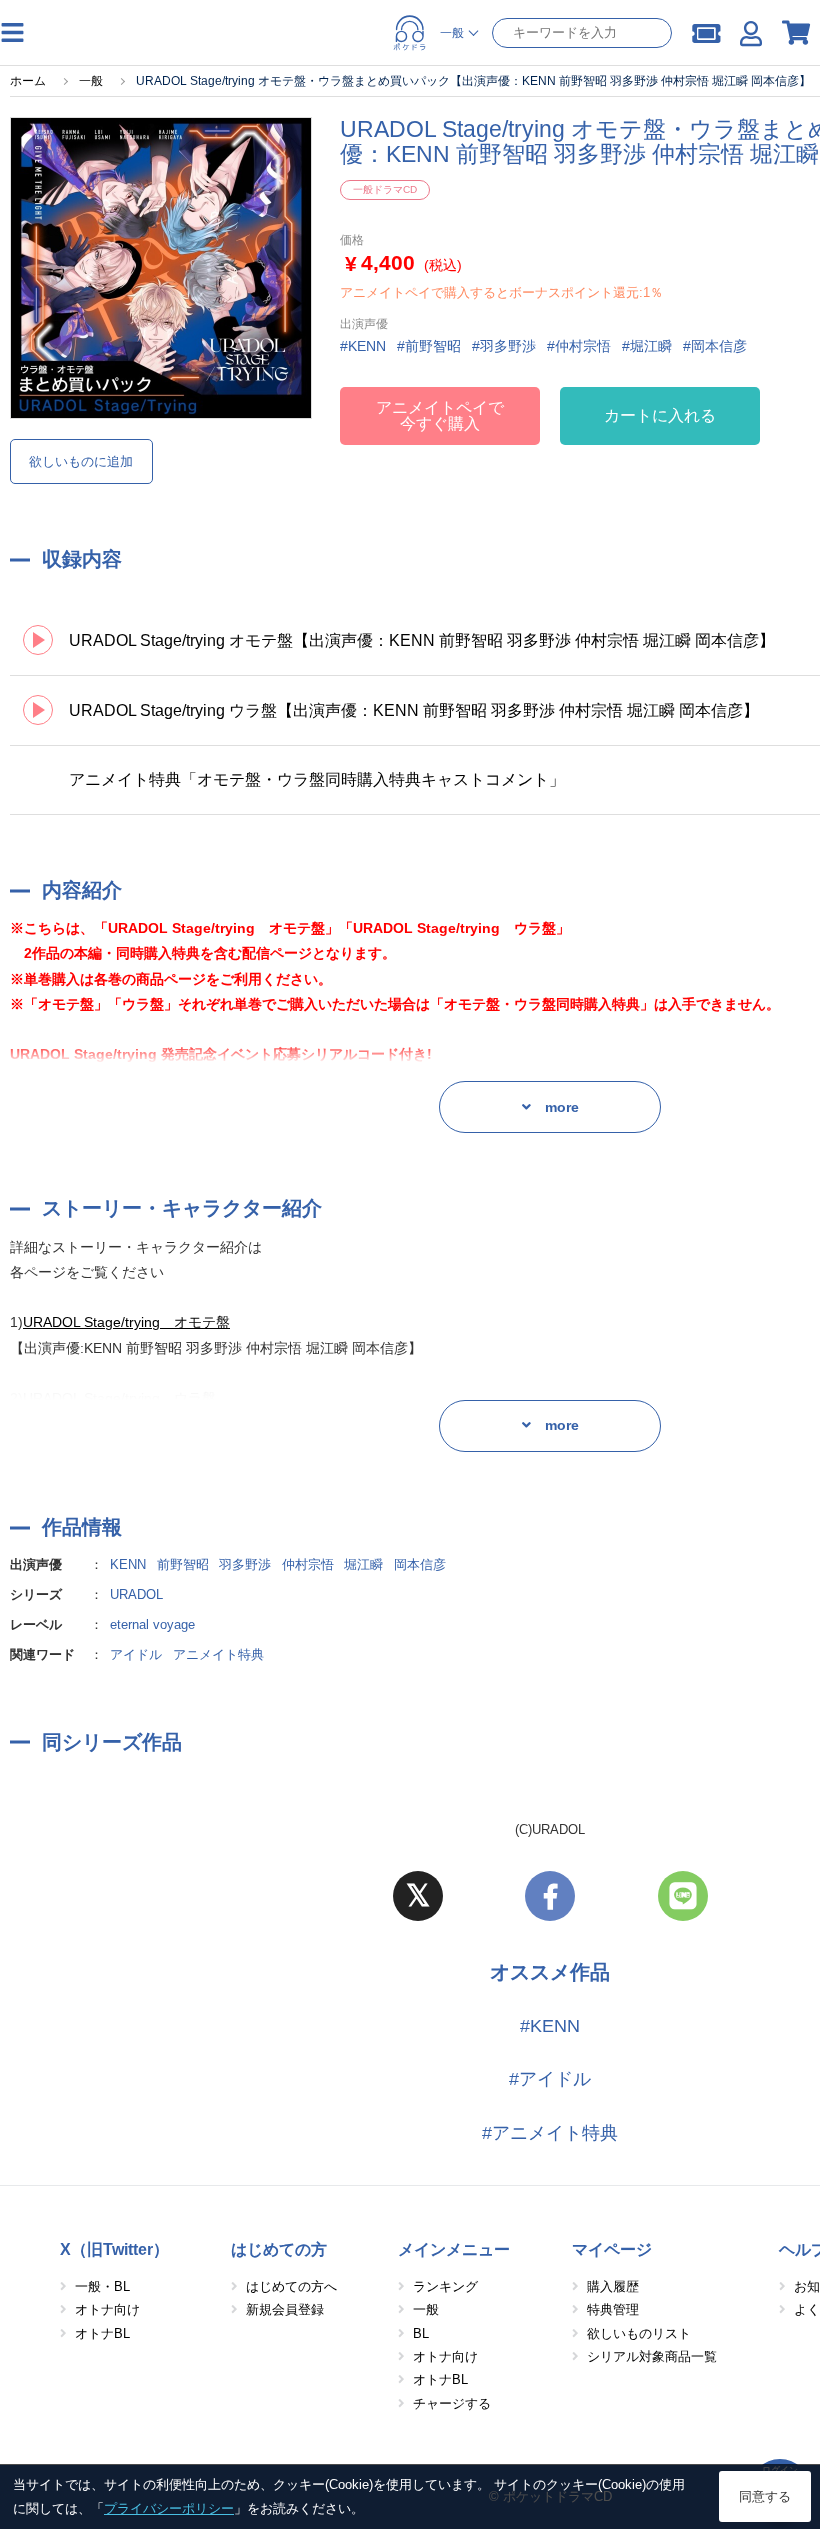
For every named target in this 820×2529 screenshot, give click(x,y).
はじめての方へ (291, 2286)
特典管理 (613, 2309)
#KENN (550, 2026)
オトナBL (102, 2333)
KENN (128, 1564)
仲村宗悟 (308, 1564)
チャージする (452, 2403)
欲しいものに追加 (81, 461)
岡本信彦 (420, 1564)
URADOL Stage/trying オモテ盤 (126, 1322)
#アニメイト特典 (550, 2133)
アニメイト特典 (218, 1654)
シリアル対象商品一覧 (652, 2356)
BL (421, 2333)
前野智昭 (183, 1564)
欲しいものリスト (639, 2333)
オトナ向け (107, 2309)
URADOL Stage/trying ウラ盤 (119, 1398)
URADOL (136, 1594)
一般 (426, 2309)
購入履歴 (613, 2286)
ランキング (445, 2286)
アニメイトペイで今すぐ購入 (440, 415)
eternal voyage (152, 1624)
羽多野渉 (245, 1564)
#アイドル (550, 2079)
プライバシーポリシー (169, 2508)
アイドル (136, 1654)
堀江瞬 (363, 1564)
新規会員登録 (285, 2309)
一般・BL (102, 2286)
